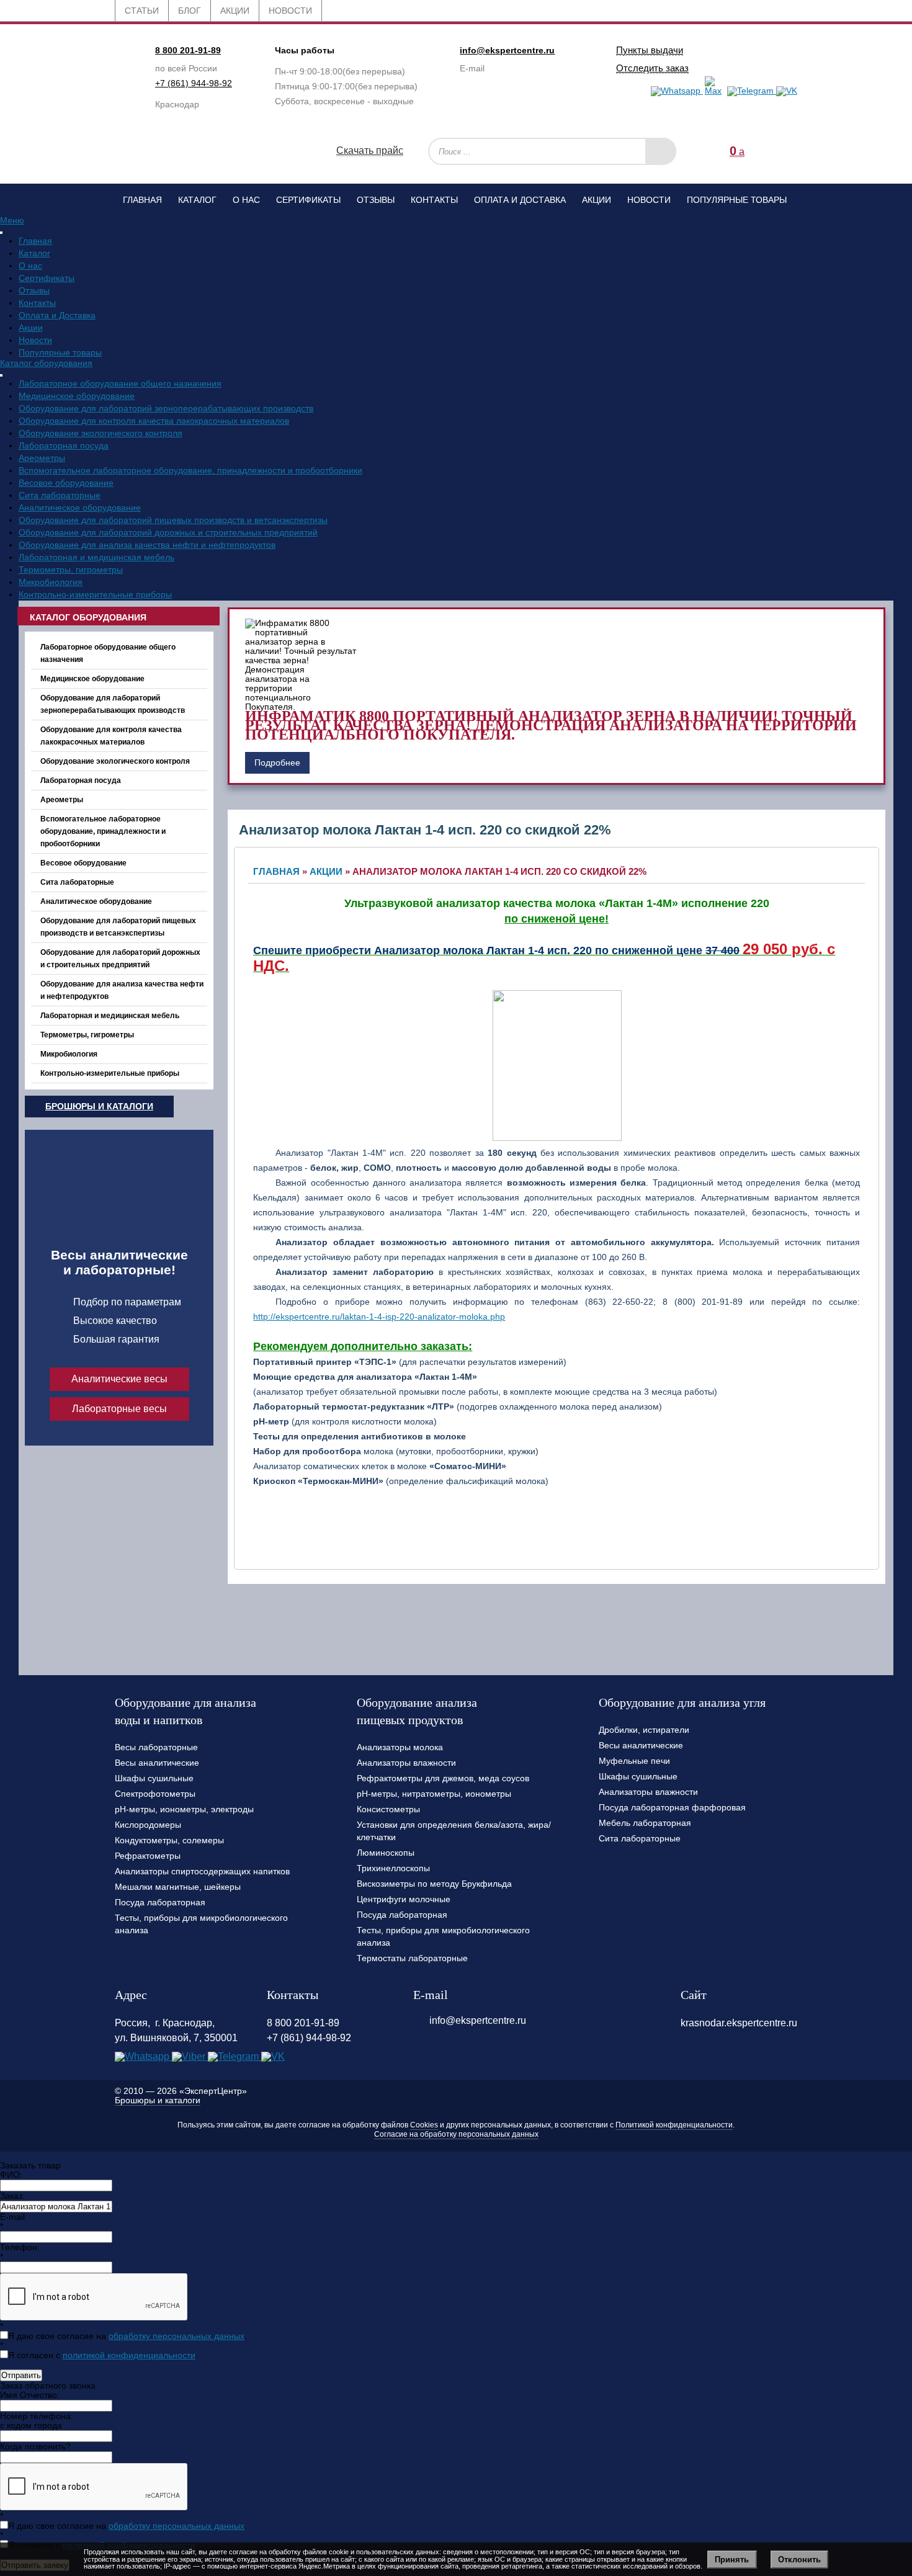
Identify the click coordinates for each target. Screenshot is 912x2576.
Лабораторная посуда (64, 445)
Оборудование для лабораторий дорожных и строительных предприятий (168, 532)
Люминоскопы (386, 1853)
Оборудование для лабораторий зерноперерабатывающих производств (166, 408)
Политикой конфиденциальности (674, 2125)
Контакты (434, 200)
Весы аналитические (157, 1763)
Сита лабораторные (60, 495)
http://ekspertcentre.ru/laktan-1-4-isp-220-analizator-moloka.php (379, 1317)
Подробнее (277, 763)
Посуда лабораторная (160, 1902)
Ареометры (42, 458)
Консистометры (388, 1809)
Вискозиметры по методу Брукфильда (434, 1884)
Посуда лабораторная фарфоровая (672, 1807)
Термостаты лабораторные (412, 1958)
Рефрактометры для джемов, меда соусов (443, 1778)
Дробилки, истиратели (644, 1730)
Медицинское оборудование (77, 396)
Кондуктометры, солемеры (169, 1840)
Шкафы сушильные (154, 1778)
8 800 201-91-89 (188, 50)
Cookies (424, 2125)
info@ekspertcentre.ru (507, 50)
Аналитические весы (119, 1379)
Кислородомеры (148, 1825)
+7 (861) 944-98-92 (194, 83)
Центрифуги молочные (404, 1899)
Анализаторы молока (400, 1747)
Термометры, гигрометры (71, 570)
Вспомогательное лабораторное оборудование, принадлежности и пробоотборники (190, 470)
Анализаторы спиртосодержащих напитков (202, 1871)
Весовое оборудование (66, 483)
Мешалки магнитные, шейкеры (178, 1887)
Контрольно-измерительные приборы (95, 594)
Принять (732, 2560)
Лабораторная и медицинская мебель (96, 557)
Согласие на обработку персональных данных (456, 2134)
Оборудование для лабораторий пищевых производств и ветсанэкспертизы (173, 520)
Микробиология (51, 582)
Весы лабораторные (156, 1747)
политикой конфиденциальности (129, 2355)
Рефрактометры (148, 1856)
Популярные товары (737, 200)
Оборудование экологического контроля (101, 433)
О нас (246, 200)
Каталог (197, 200)
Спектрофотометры (155, 1794)
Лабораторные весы (119, 1409)
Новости (649, 200)
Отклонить (799, 2560)
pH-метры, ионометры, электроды (184, 1809)
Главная (142, 200)
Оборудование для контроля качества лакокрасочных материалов (154, 421)
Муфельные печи (634, 1761)
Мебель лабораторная (645, 1823)
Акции (597, 200)
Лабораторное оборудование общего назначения (120, 383)
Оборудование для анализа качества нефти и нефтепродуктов (147, 545)
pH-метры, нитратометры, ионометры (434, 1794)
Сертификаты (308, 200)
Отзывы (376, 200)
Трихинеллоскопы (393, 1868)
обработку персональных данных (177, 2336)
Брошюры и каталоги (99, 1106)
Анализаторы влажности (406, 1763)
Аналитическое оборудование (80, 508)
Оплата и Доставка (520, 200)
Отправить (21, 2375)
